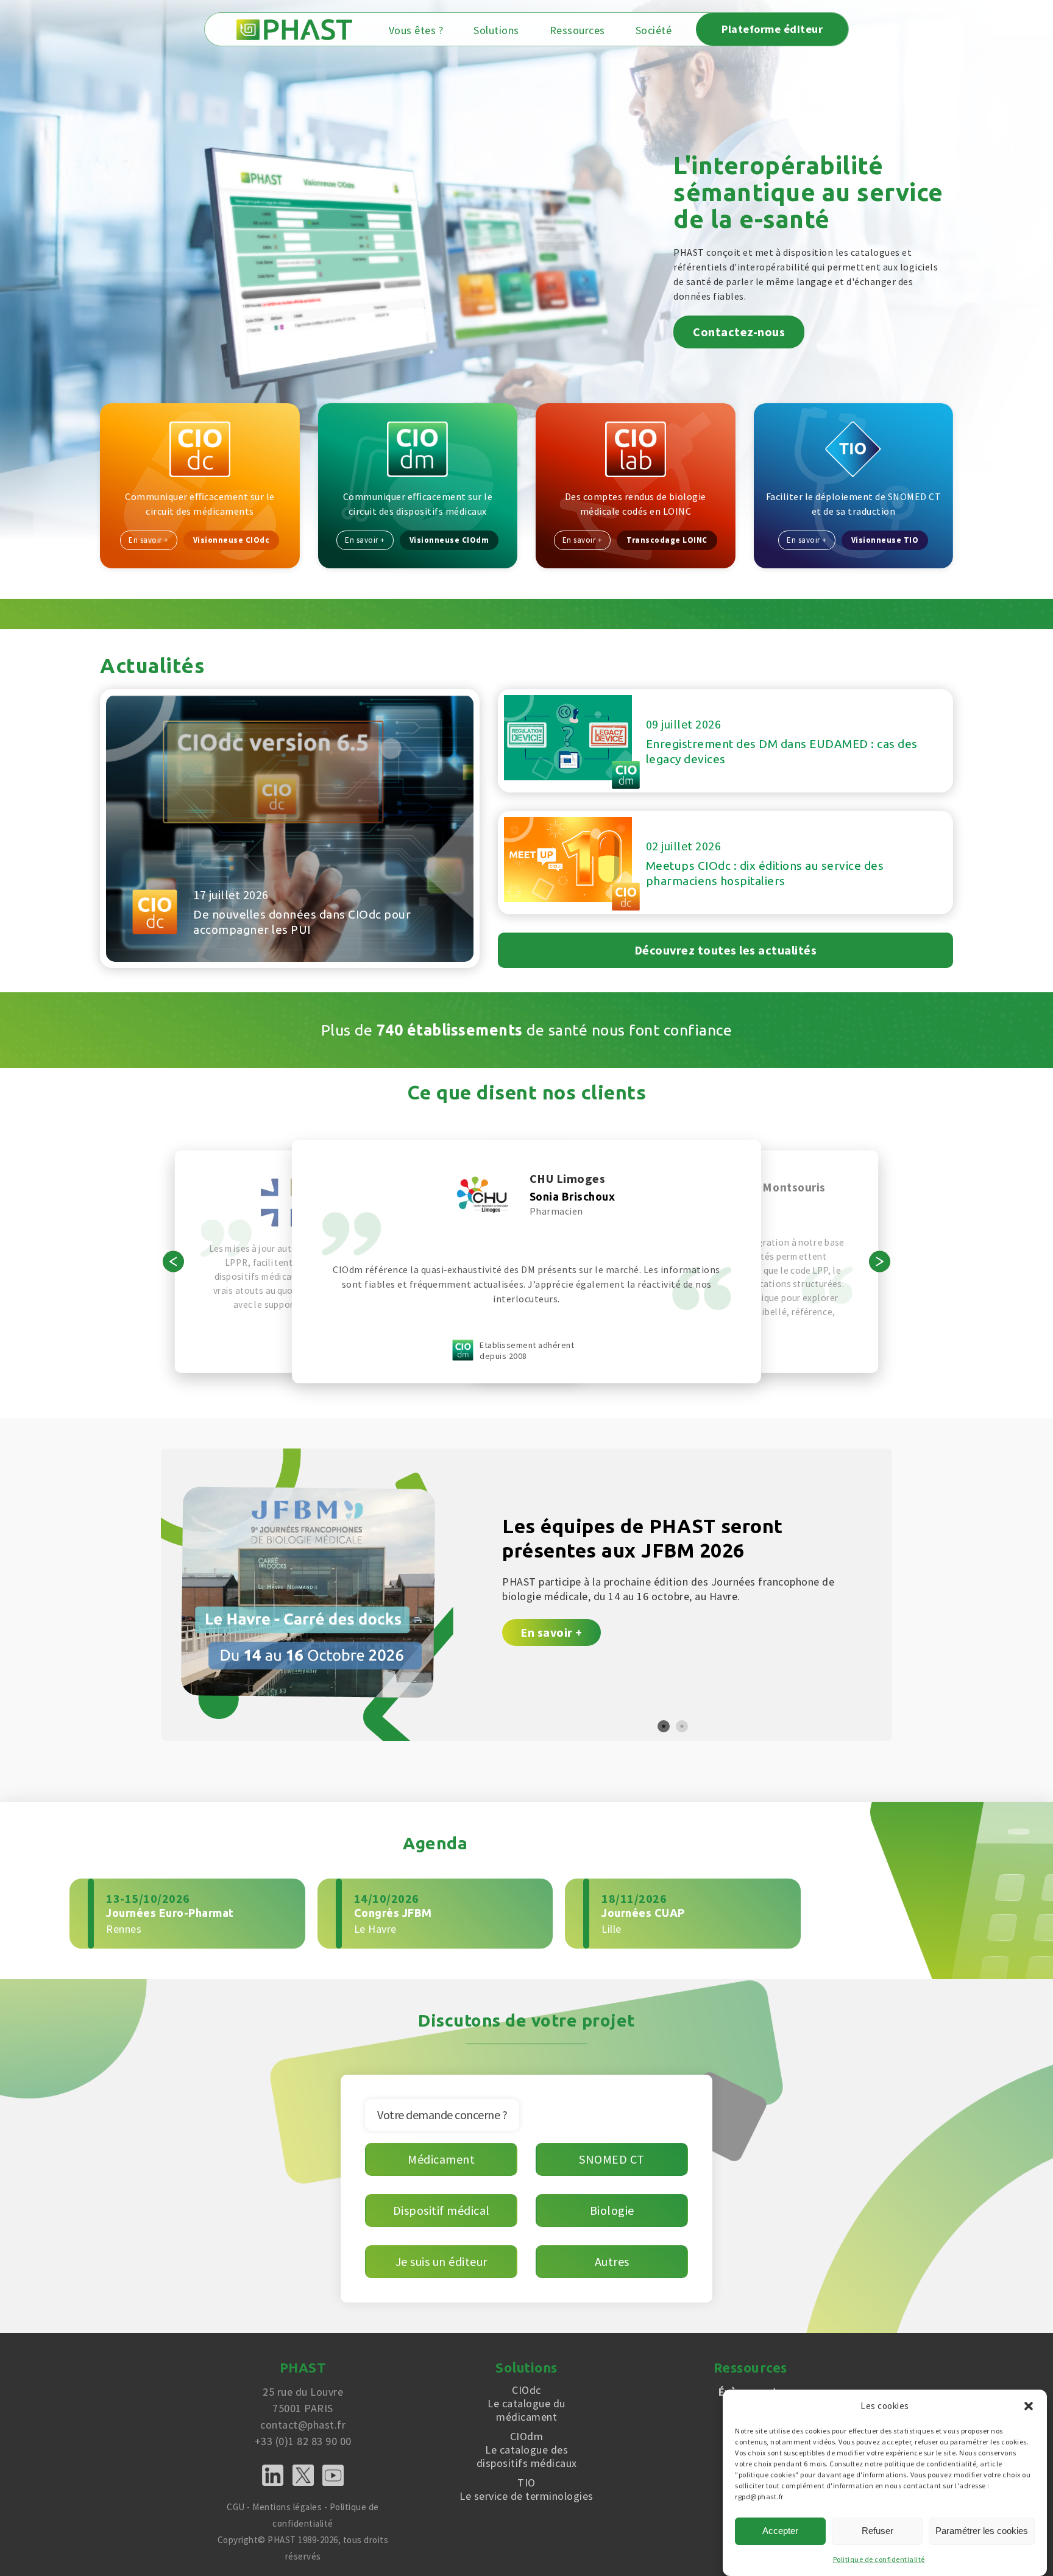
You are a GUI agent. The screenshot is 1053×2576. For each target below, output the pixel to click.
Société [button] (654, 30)
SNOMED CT (612, 2159)
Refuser (877, 2531)
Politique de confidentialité (879, 2559)
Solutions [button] (496, 30)
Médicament (441, 2159)
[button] (1029, 2406)
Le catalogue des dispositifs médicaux (527, 2450)
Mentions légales (287, 2507)
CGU (236, 2507)
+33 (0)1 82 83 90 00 (303, 2441)
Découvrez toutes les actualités (726, 950)
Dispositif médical (441, 2210)
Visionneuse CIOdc (232, 540)
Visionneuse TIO (885, 540)
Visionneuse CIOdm (449, 540)
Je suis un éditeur (441, 2261)
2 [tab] (682, 1726)
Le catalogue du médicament (526, 2404)
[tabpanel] (526, 1595)
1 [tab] (664, 1726)
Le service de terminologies (526, 2490)
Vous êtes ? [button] (416, 30)
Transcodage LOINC (667, 540)
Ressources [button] (577, 30)
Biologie (612, 2210)
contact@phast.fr (303, 2425)
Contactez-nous (739, 332)
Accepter (780, 2531)
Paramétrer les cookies (982, 2531)
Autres (612, 2261)
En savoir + (149, 540)
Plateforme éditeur (772, 29)
